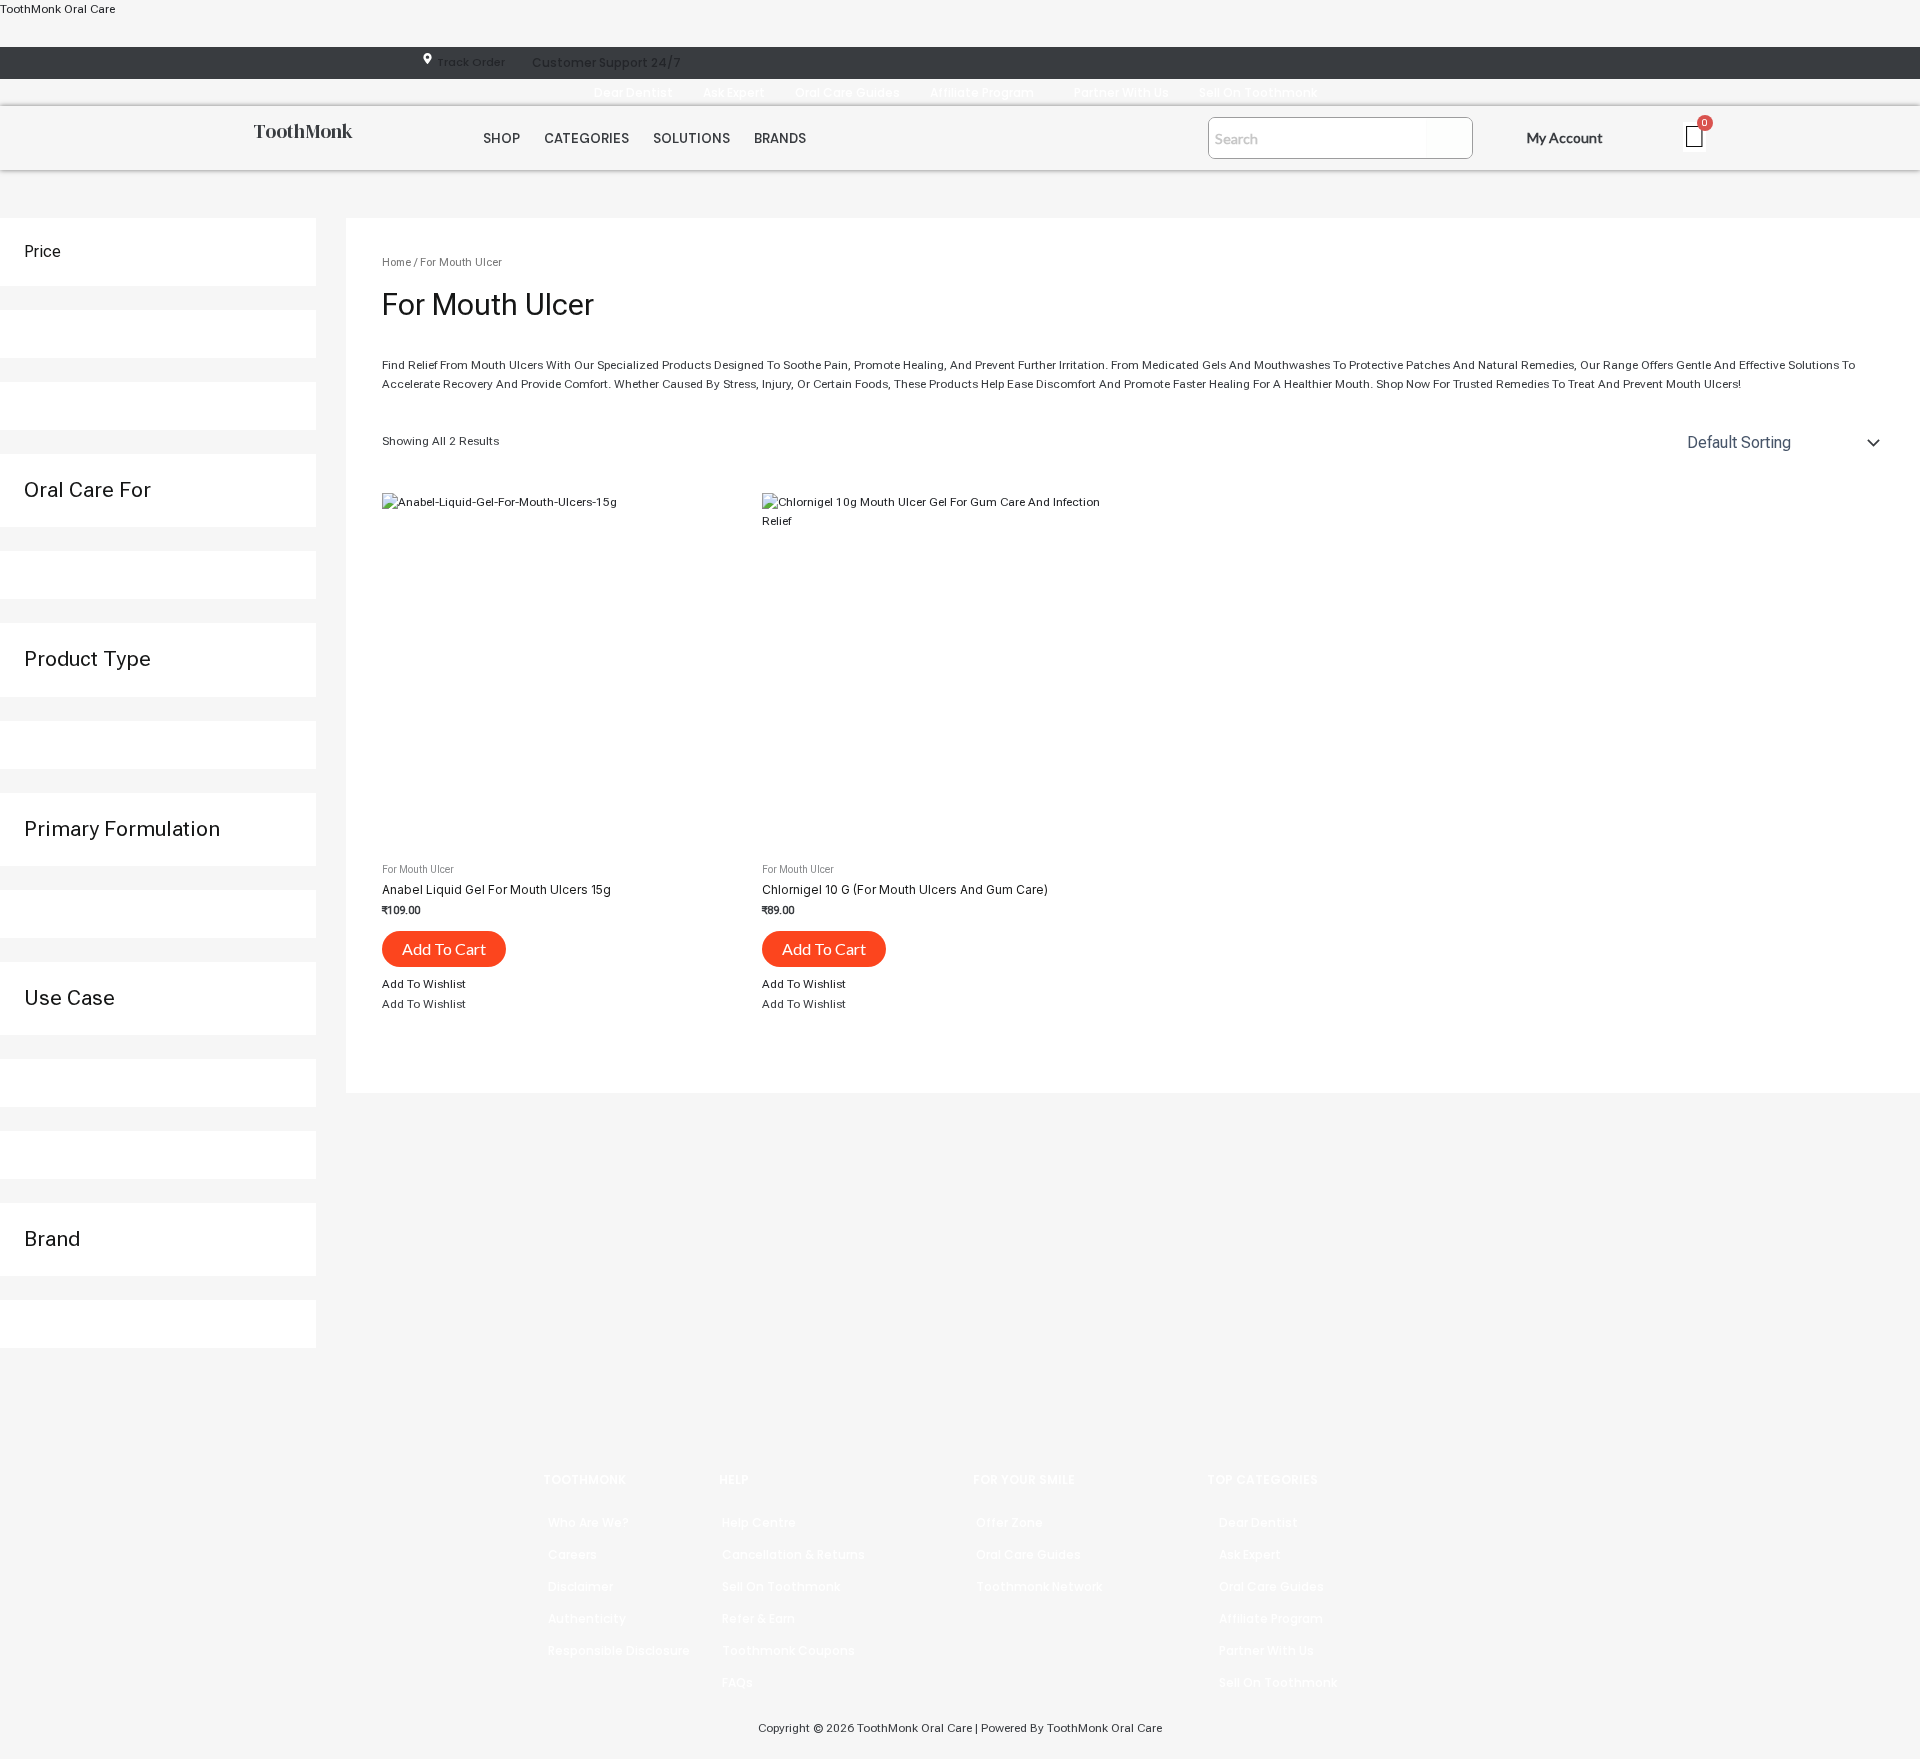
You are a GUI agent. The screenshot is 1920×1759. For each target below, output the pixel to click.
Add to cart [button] (444, 948)
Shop (501, 138)
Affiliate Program (982, 92)
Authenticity (587, 1618)
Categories (586, 138)
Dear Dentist (633, 92)
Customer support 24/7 (606, 62)
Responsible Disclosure (619, 1650)
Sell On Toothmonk (1258, 92)
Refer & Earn (758, 1618)
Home (396, 262)
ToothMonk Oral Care (57, 9)
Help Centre (759, 1522)
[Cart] (1694, 137)
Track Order (471, 62)
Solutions (691, 138)
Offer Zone (1009, 1522)
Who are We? (588, 1522)
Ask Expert (734, 92)
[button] (987, 92)
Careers (572, 1554)
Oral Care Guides (847, 92)
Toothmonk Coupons (788, 1650)
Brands (780, 138)
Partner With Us (1121, 92)
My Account (1565, 137)
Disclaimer (580, 1586)
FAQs (737, 1682)
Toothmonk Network (1039, 1586)
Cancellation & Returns (793, 1554)
